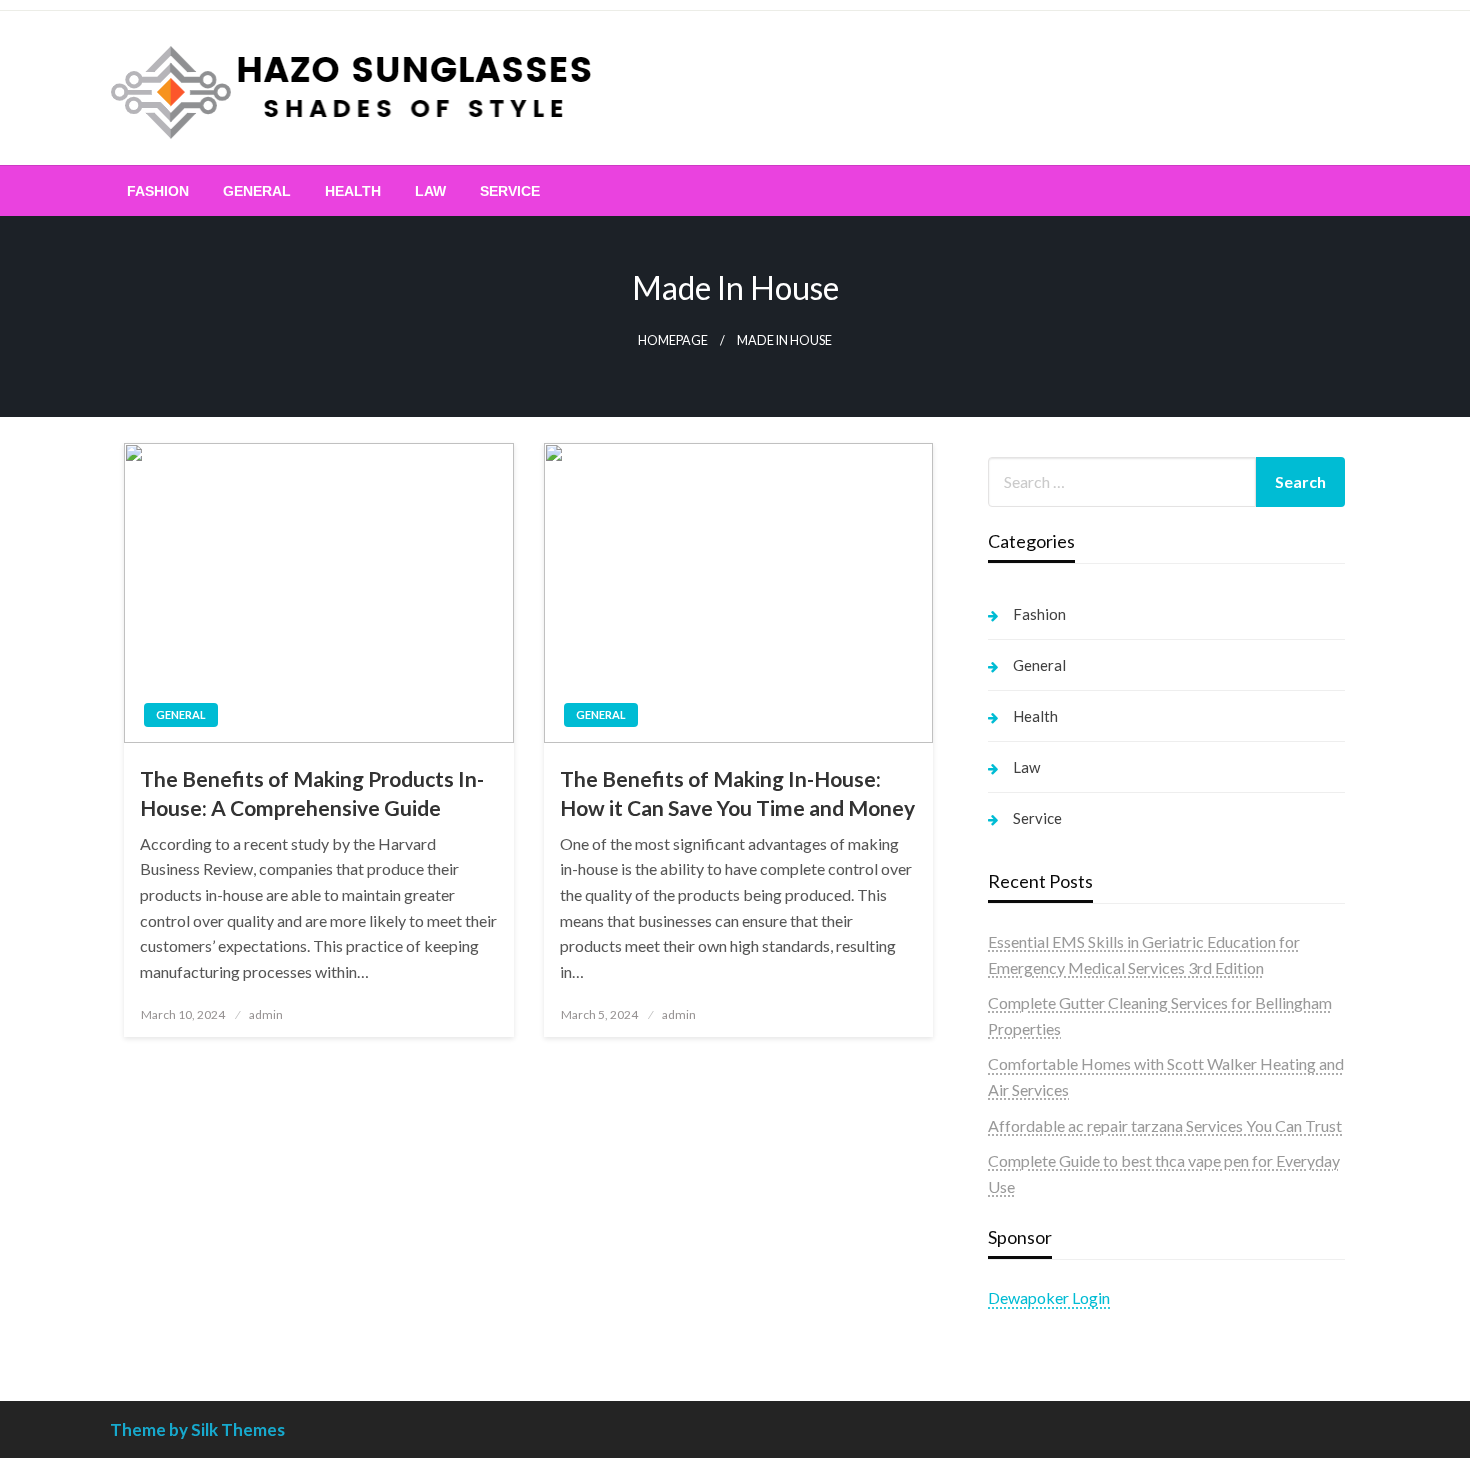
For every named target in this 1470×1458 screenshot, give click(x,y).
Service (510, 191)
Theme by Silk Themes (197, 1429)
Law (430, 191)
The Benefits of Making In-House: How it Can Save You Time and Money (737, 793)
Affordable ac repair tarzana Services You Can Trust (1165, 1125)
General (257, 191)
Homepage (673, 340)
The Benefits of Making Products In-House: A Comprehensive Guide (312, 793)
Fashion (158, 191)
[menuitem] (158, 191)
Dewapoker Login (1049, 1297)
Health (353, 191)
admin (266, 1014)
